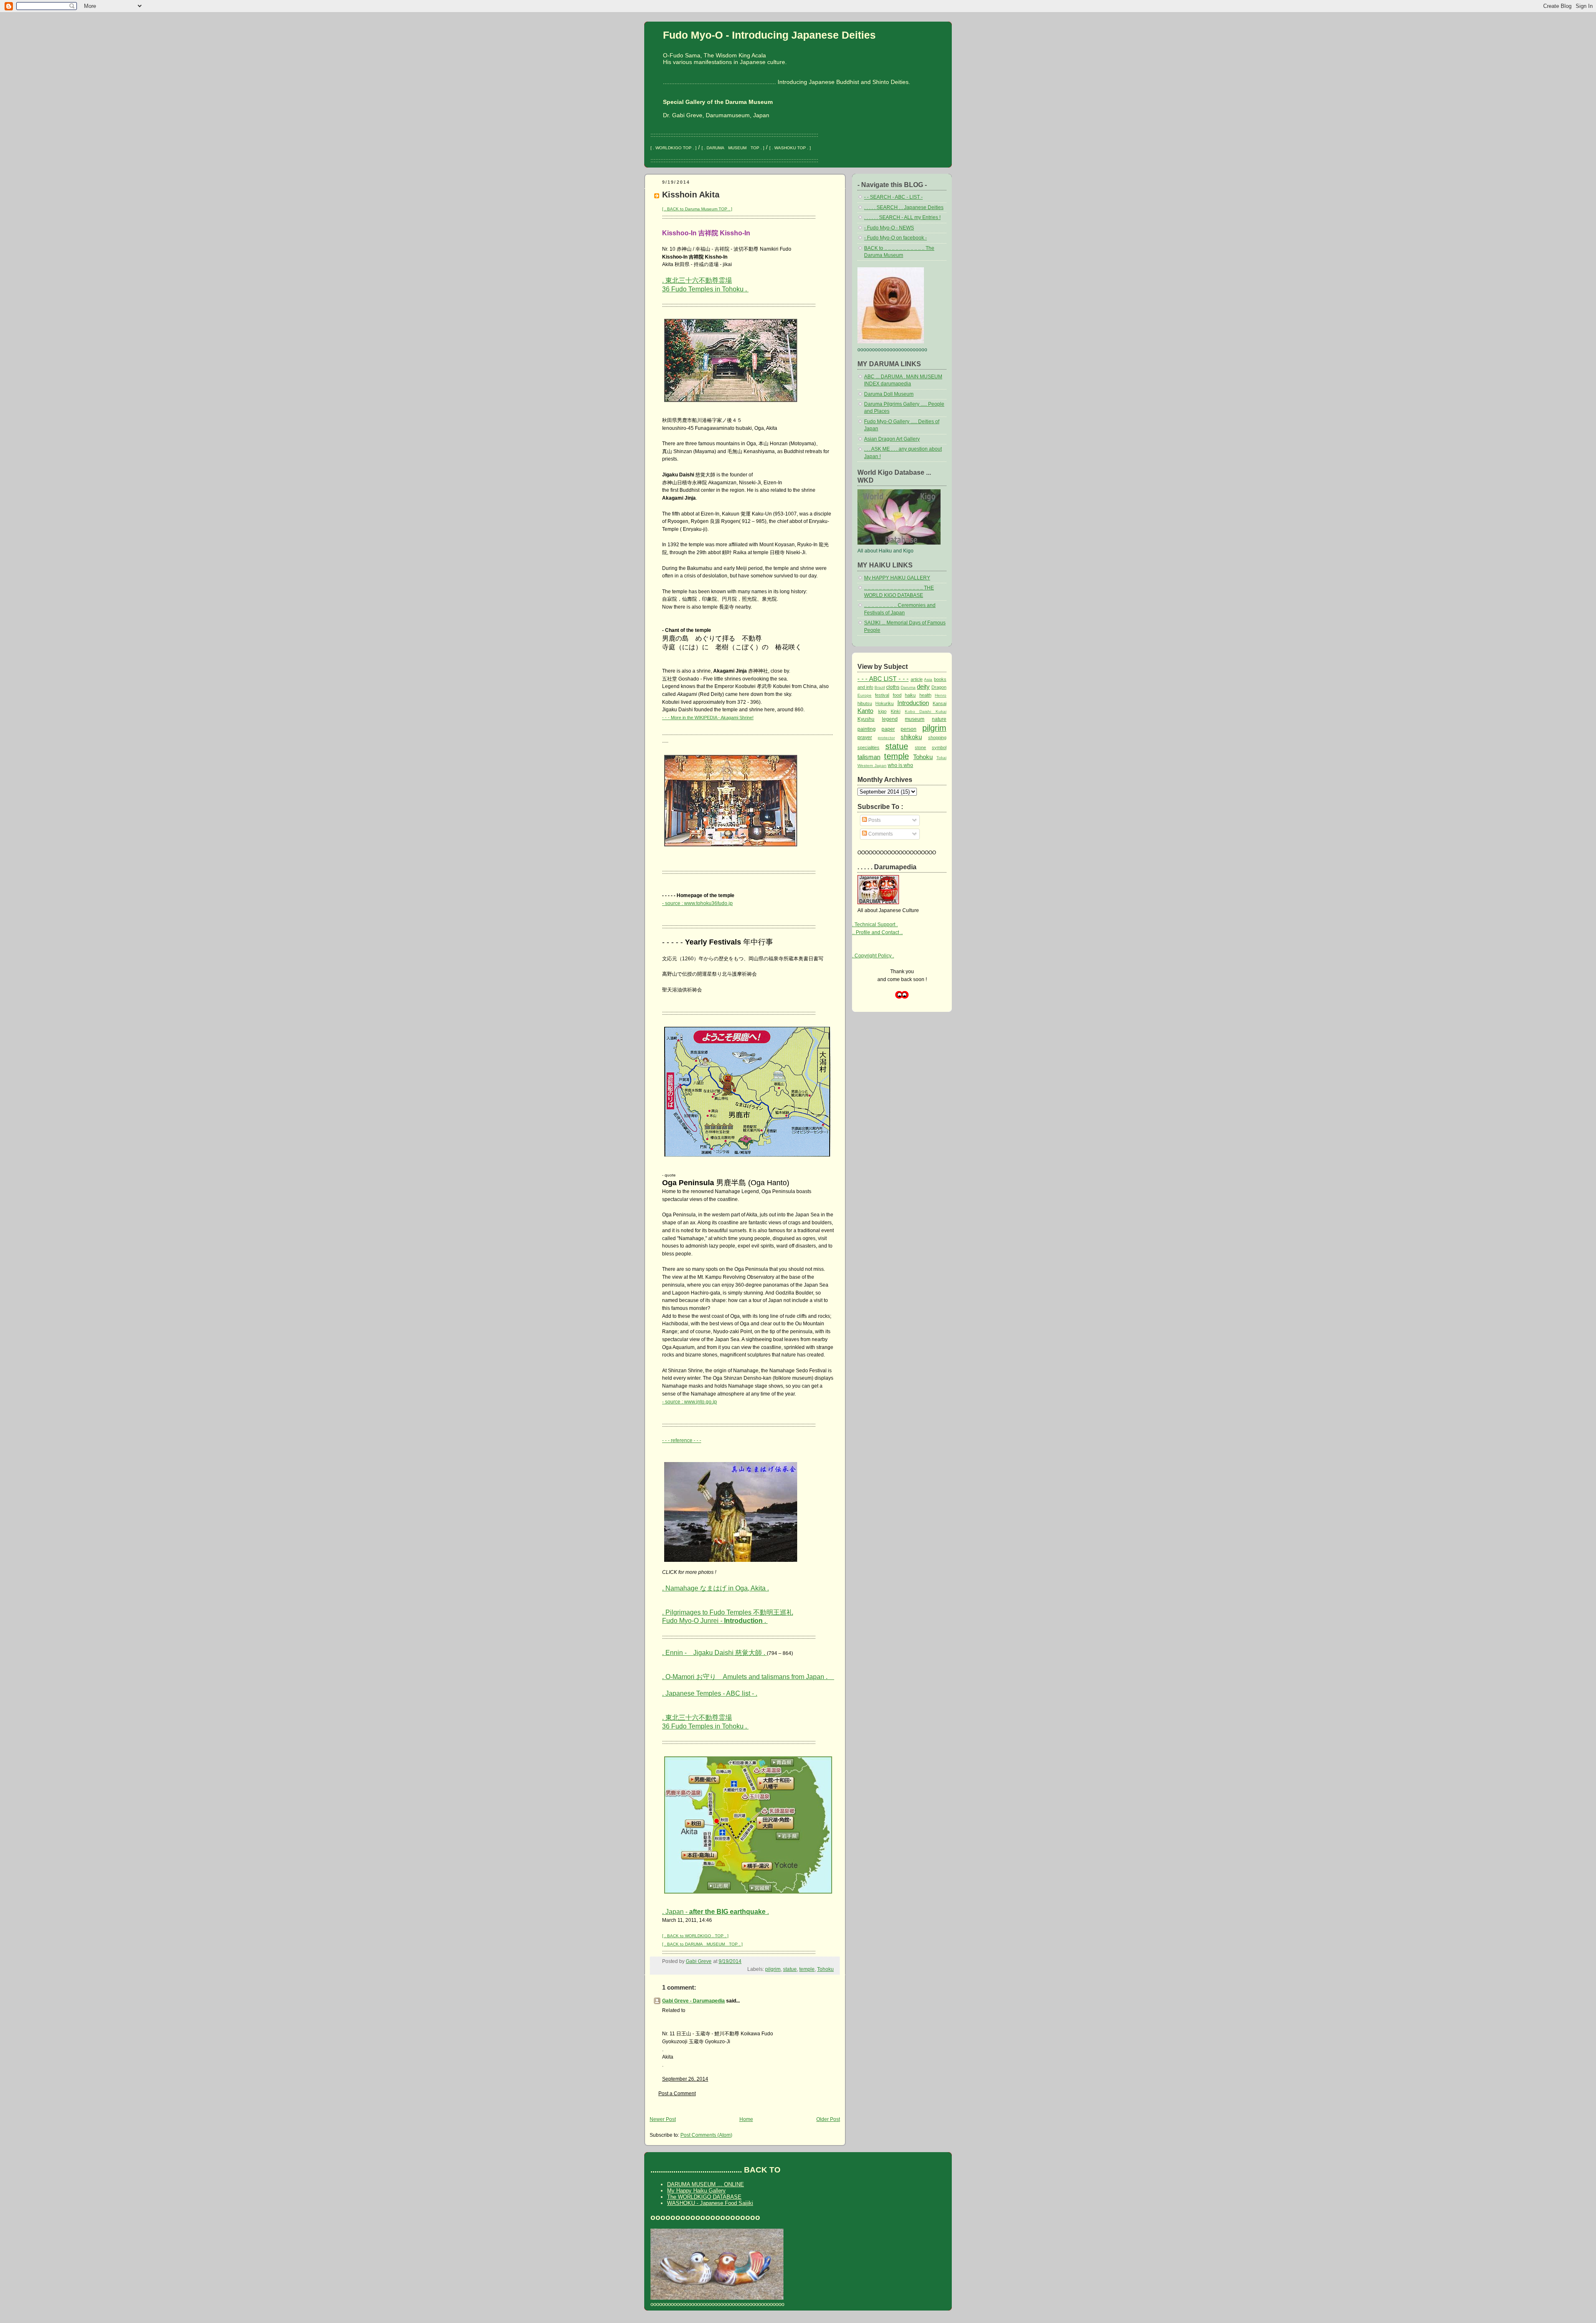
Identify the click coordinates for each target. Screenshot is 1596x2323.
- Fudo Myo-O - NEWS (889, 228)
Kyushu (866, 719)
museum (915, 719)
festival (882, 695)
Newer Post (663, 2119)
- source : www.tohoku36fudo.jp (697, 903)
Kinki (895, 711)
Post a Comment (677, 2094)
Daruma (908, 687)
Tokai (941, 758)
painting (867, 729)
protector (886, 738)
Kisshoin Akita (691, 194)
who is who (900, 765)
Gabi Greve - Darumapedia (693, 2001)
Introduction (913, 703)
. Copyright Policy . (873, 956)
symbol (939, 747)
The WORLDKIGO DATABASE (704, 2197)
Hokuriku (884, 703)
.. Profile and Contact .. (877, 932)
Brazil (880, 687)
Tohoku (825, 1969)
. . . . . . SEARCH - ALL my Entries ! (902, 217)
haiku (910, 695)
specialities (868, 747)
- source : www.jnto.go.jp (690, 1402)
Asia (928, 679)
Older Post (828, 2119)
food (897, 695)
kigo (882, 711)
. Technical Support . (875, 925)
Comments (880, 834)
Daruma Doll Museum (889, 394)
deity (923, 687)
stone (920, 747)
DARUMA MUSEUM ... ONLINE (706, 2184)
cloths (893, 687)
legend (890, 719)
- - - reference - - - (682, 1440)
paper (888, 729)
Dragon (939, 687)
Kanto (865, 711)
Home (746, 2119)
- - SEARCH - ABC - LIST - (893, 197)
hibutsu (865, 703)
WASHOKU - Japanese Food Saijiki (710, 2203)
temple (807, 1969)
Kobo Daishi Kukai (926, 711)
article (917, 679)
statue (790, 1969)
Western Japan (872, 766)
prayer (865, 737)
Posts (874, 820)
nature (939, 719)
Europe (864, 695)
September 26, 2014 (685, 2079)
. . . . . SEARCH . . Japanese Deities (904, 207)
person (909, 729)
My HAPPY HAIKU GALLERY (897, 578)
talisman (869, 757)
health (925, 695)
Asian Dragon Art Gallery (892, 439)
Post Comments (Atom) (706, 2135)
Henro (941, 695)
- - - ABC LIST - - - (883, 679)
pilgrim (773, 1969)
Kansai (940, 703)
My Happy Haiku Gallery (696, 2191)
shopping (937, 737)
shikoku (911, 737)
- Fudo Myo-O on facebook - (895, 238)
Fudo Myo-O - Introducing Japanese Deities (769, 35)
